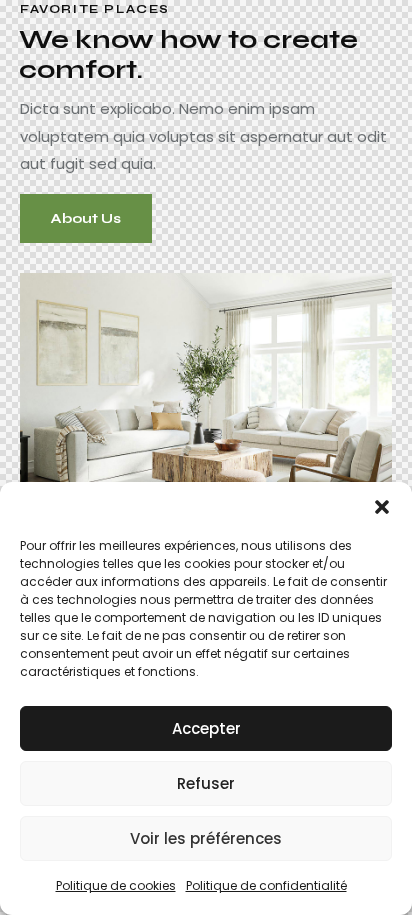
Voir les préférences (206, 838)
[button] (382, 507)
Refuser (206, 783)
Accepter (206, 728)
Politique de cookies (116, 885)
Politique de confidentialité (266, 885)
